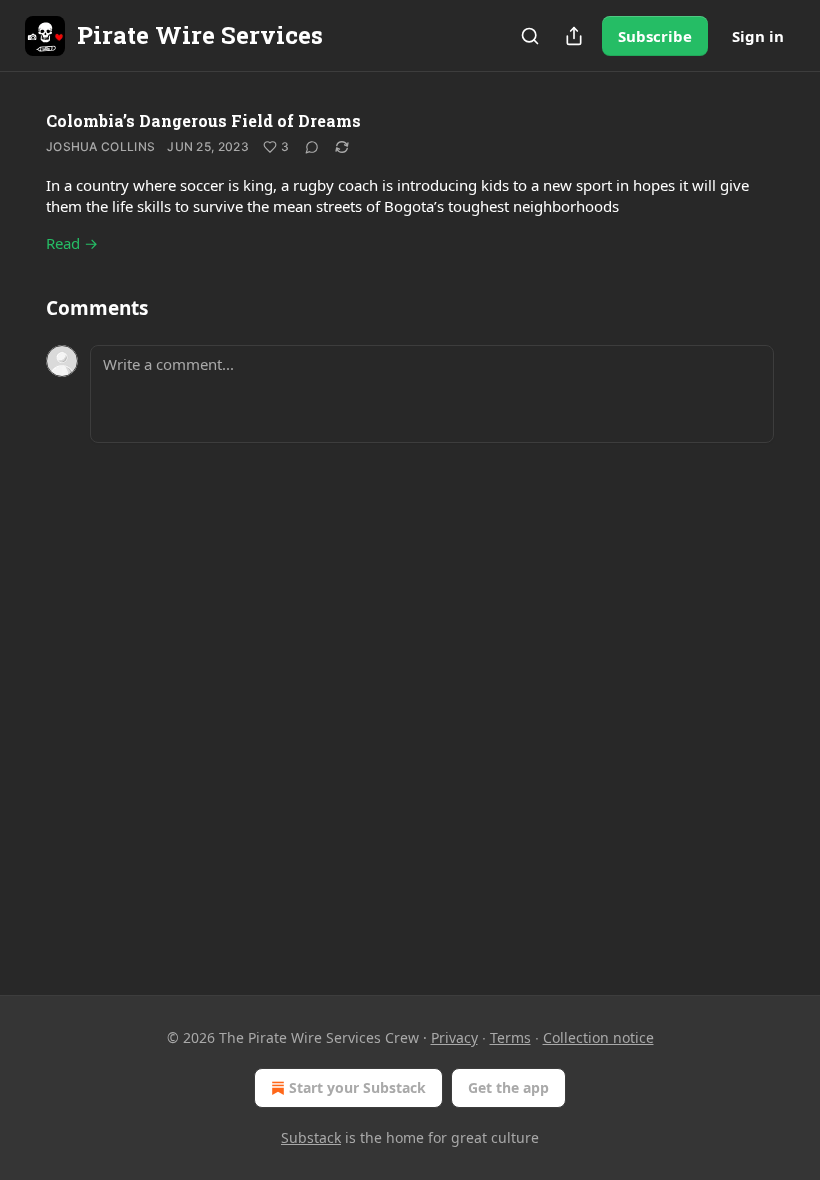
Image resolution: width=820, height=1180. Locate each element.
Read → (72, 243)
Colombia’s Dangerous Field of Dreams (203, 120)
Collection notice (598, 1037)
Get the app (508, 1087)
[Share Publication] (574, 36)
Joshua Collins (100, 146)
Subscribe (655, 36)
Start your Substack (357, 1087)
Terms (510, 1037)
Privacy (454, 1037)
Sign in (758, 36)
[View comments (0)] (312, 147)
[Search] (530, 36)
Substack (311, 1137)
